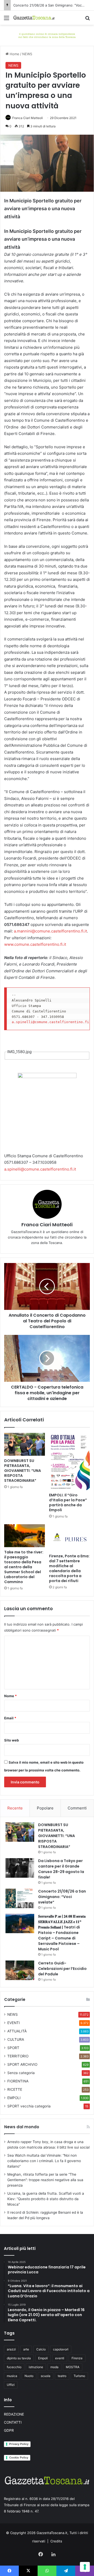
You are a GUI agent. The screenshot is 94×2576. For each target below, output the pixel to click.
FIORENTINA (18, 2081)
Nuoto (29, 2376)
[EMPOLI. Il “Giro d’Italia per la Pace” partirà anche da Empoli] (69, 1461)
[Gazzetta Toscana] (47, 35)
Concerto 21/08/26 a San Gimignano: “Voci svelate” (62, 1897)
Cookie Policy (19, 2457)
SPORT (13, 2048)
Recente (15, 1808)
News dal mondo (22, 2127)
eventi (60, 2358)
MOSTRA (73, 2367)
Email (10, 1718)
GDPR (9, 2430)
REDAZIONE (14, 2414)
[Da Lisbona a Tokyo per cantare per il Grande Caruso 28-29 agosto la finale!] (20, 1868)
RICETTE (15, 2089)
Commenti (77, 1808)
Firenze (77, 2358)
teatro (62, 2376)
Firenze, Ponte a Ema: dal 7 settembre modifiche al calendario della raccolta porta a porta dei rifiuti (69, 1568)
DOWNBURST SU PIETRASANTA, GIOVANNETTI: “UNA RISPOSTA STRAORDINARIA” (23, 1471)
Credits (56, 2541)
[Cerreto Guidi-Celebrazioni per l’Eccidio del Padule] (20, 1970)
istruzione (36, 2367)
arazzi (11, 2349)
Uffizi (11, 2385)
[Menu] (7, 20)
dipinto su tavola (19, 2358)
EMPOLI (14, 2098)
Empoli (43, 2358)
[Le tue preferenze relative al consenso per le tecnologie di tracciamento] (85, 2567)
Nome (10, 1696)
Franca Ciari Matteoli (28, 118)
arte (26, 2349)
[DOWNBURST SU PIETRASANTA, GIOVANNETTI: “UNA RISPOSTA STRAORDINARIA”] (25, 1444)
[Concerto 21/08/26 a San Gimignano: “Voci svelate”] (20, 1898)
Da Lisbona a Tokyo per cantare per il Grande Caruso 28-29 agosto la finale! (61, 1869)
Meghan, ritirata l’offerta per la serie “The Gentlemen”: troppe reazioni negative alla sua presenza (45, 2180)
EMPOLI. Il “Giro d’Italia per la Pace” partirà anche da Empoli (68, 1502)
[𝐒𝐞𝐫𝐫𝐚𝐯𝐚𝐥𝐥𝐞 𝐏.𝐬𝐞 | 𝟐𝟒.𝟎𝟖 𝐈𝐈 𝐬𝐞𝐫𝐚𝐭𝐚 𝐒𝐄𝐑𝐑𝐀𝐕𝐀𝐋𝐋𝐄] (20, 1923)
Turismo (79, 2376)
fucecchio (14, 2367)
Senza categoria (21, 2073)
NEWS (27, 54)
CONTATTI (13, 2422)
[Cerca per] (87, 20)
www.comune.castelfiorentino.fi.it (35, 944)
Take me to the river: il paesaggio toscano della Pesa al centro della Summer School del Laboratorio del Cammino (24, 1567)
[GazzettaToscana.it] (34, 18)
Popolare (45, 1808)
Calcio (41, 2349)
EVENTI (14, 2023)
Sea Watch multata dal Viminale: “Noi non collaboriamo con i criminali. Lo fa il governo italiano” (44, 2161)
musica (12, 2376)
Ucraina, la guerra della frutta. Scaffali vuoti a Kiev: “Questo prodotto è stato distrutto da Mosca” (46, 2199)
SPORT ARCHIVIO (22, 2064)
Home (14, 54)
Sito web (11, 1740)
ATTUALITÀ (17, 2031)
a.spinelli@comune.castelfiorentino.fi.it (40, 1169)
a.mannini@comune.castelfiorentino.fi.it (50, 931)
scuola (46, 2376)
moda (54, 2367)
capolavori (61, 2349)
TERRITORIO (18, 2056)
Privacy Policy (19, 2444)
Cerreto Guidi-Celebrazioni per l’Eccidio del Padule (62, 1969)
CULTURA (16, 2039)
